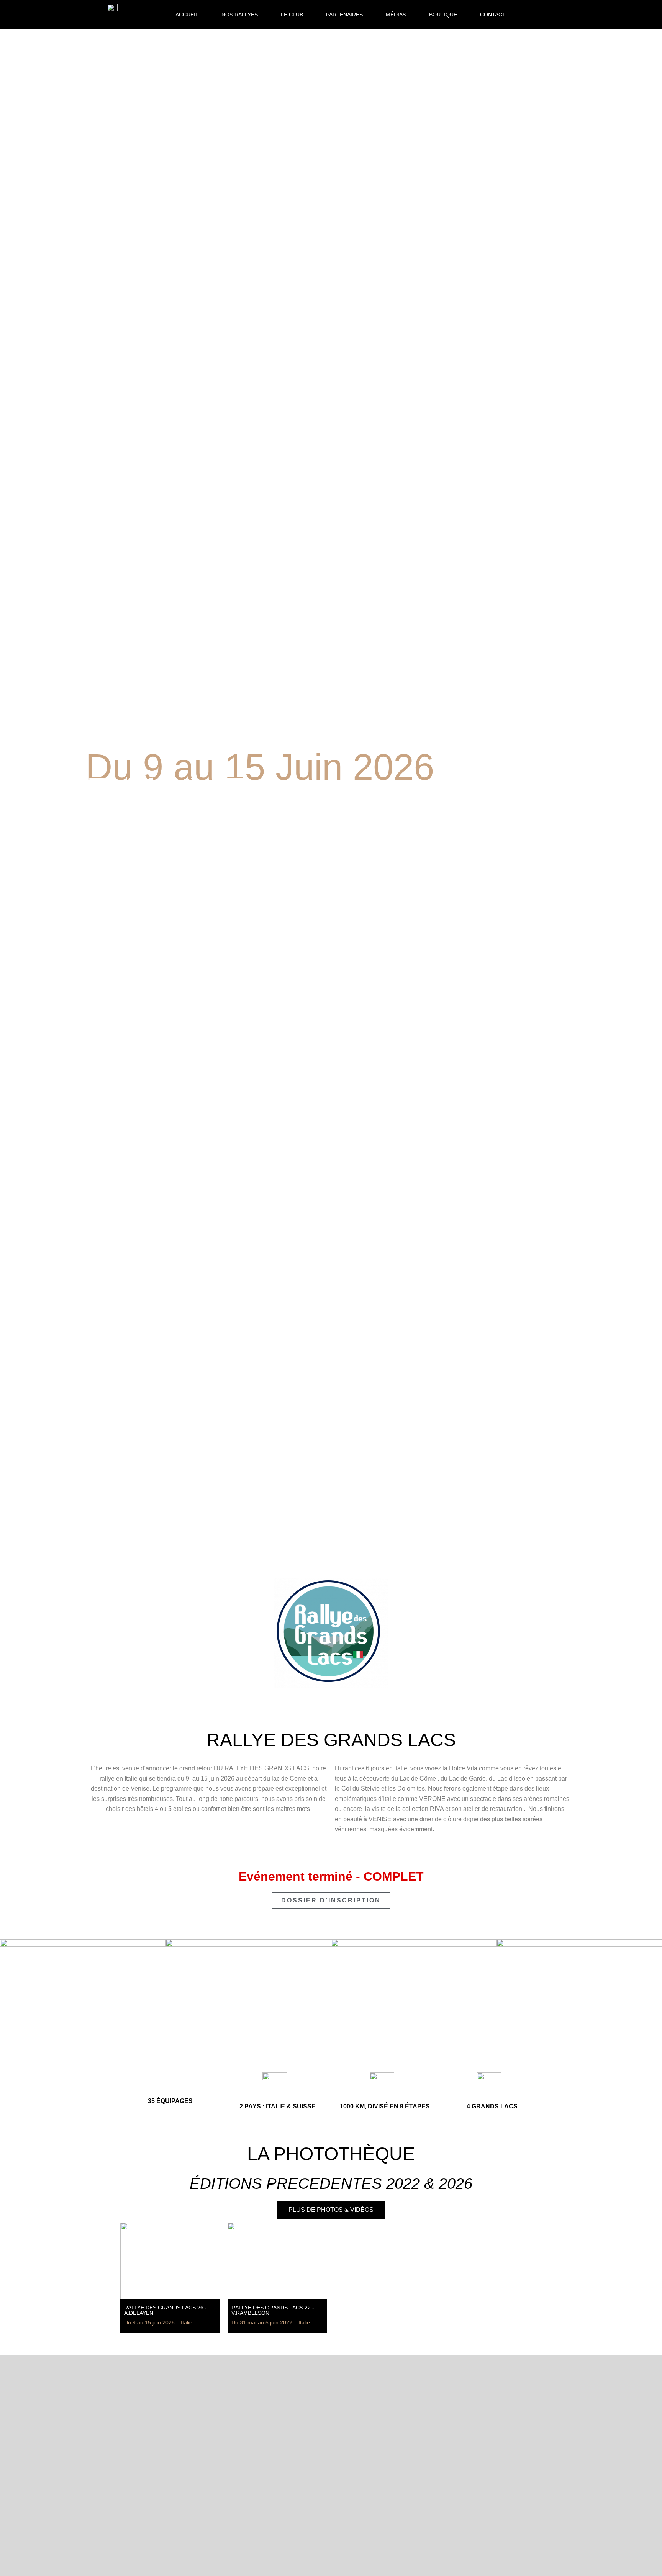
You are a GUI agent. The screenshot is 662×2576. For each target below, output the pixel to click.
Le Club (292, 15)
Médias (396, 15)
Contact (493, 15)
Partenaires (344, 15)
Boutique (443, 15)
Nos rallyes (240, 15)
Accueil (187, 15)
